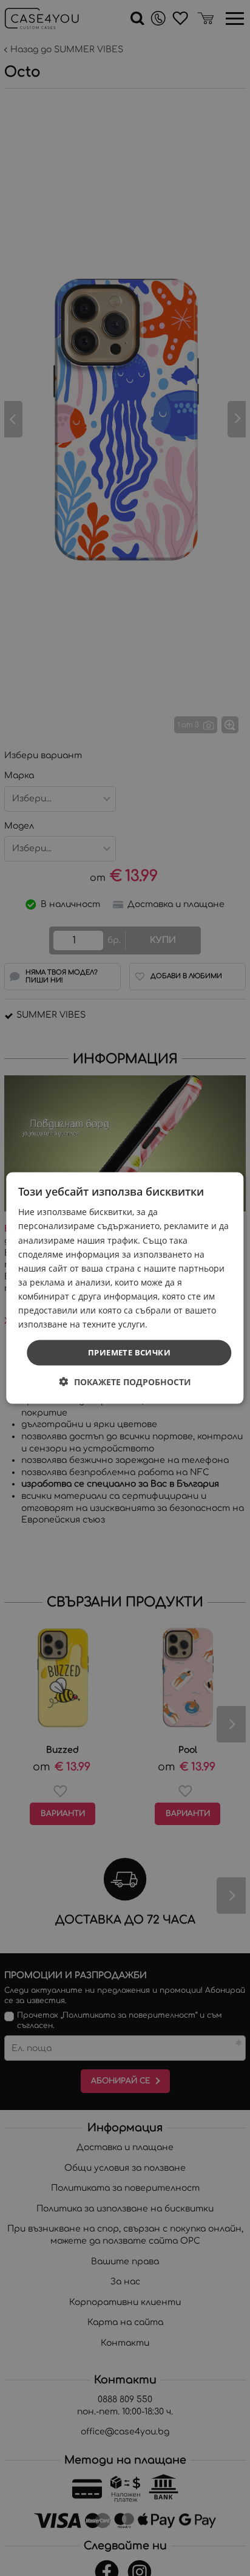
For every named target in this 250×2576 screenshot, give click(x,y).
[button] (125, 1381)
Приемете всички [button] (129, 1352)
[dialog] (125, 1288)
